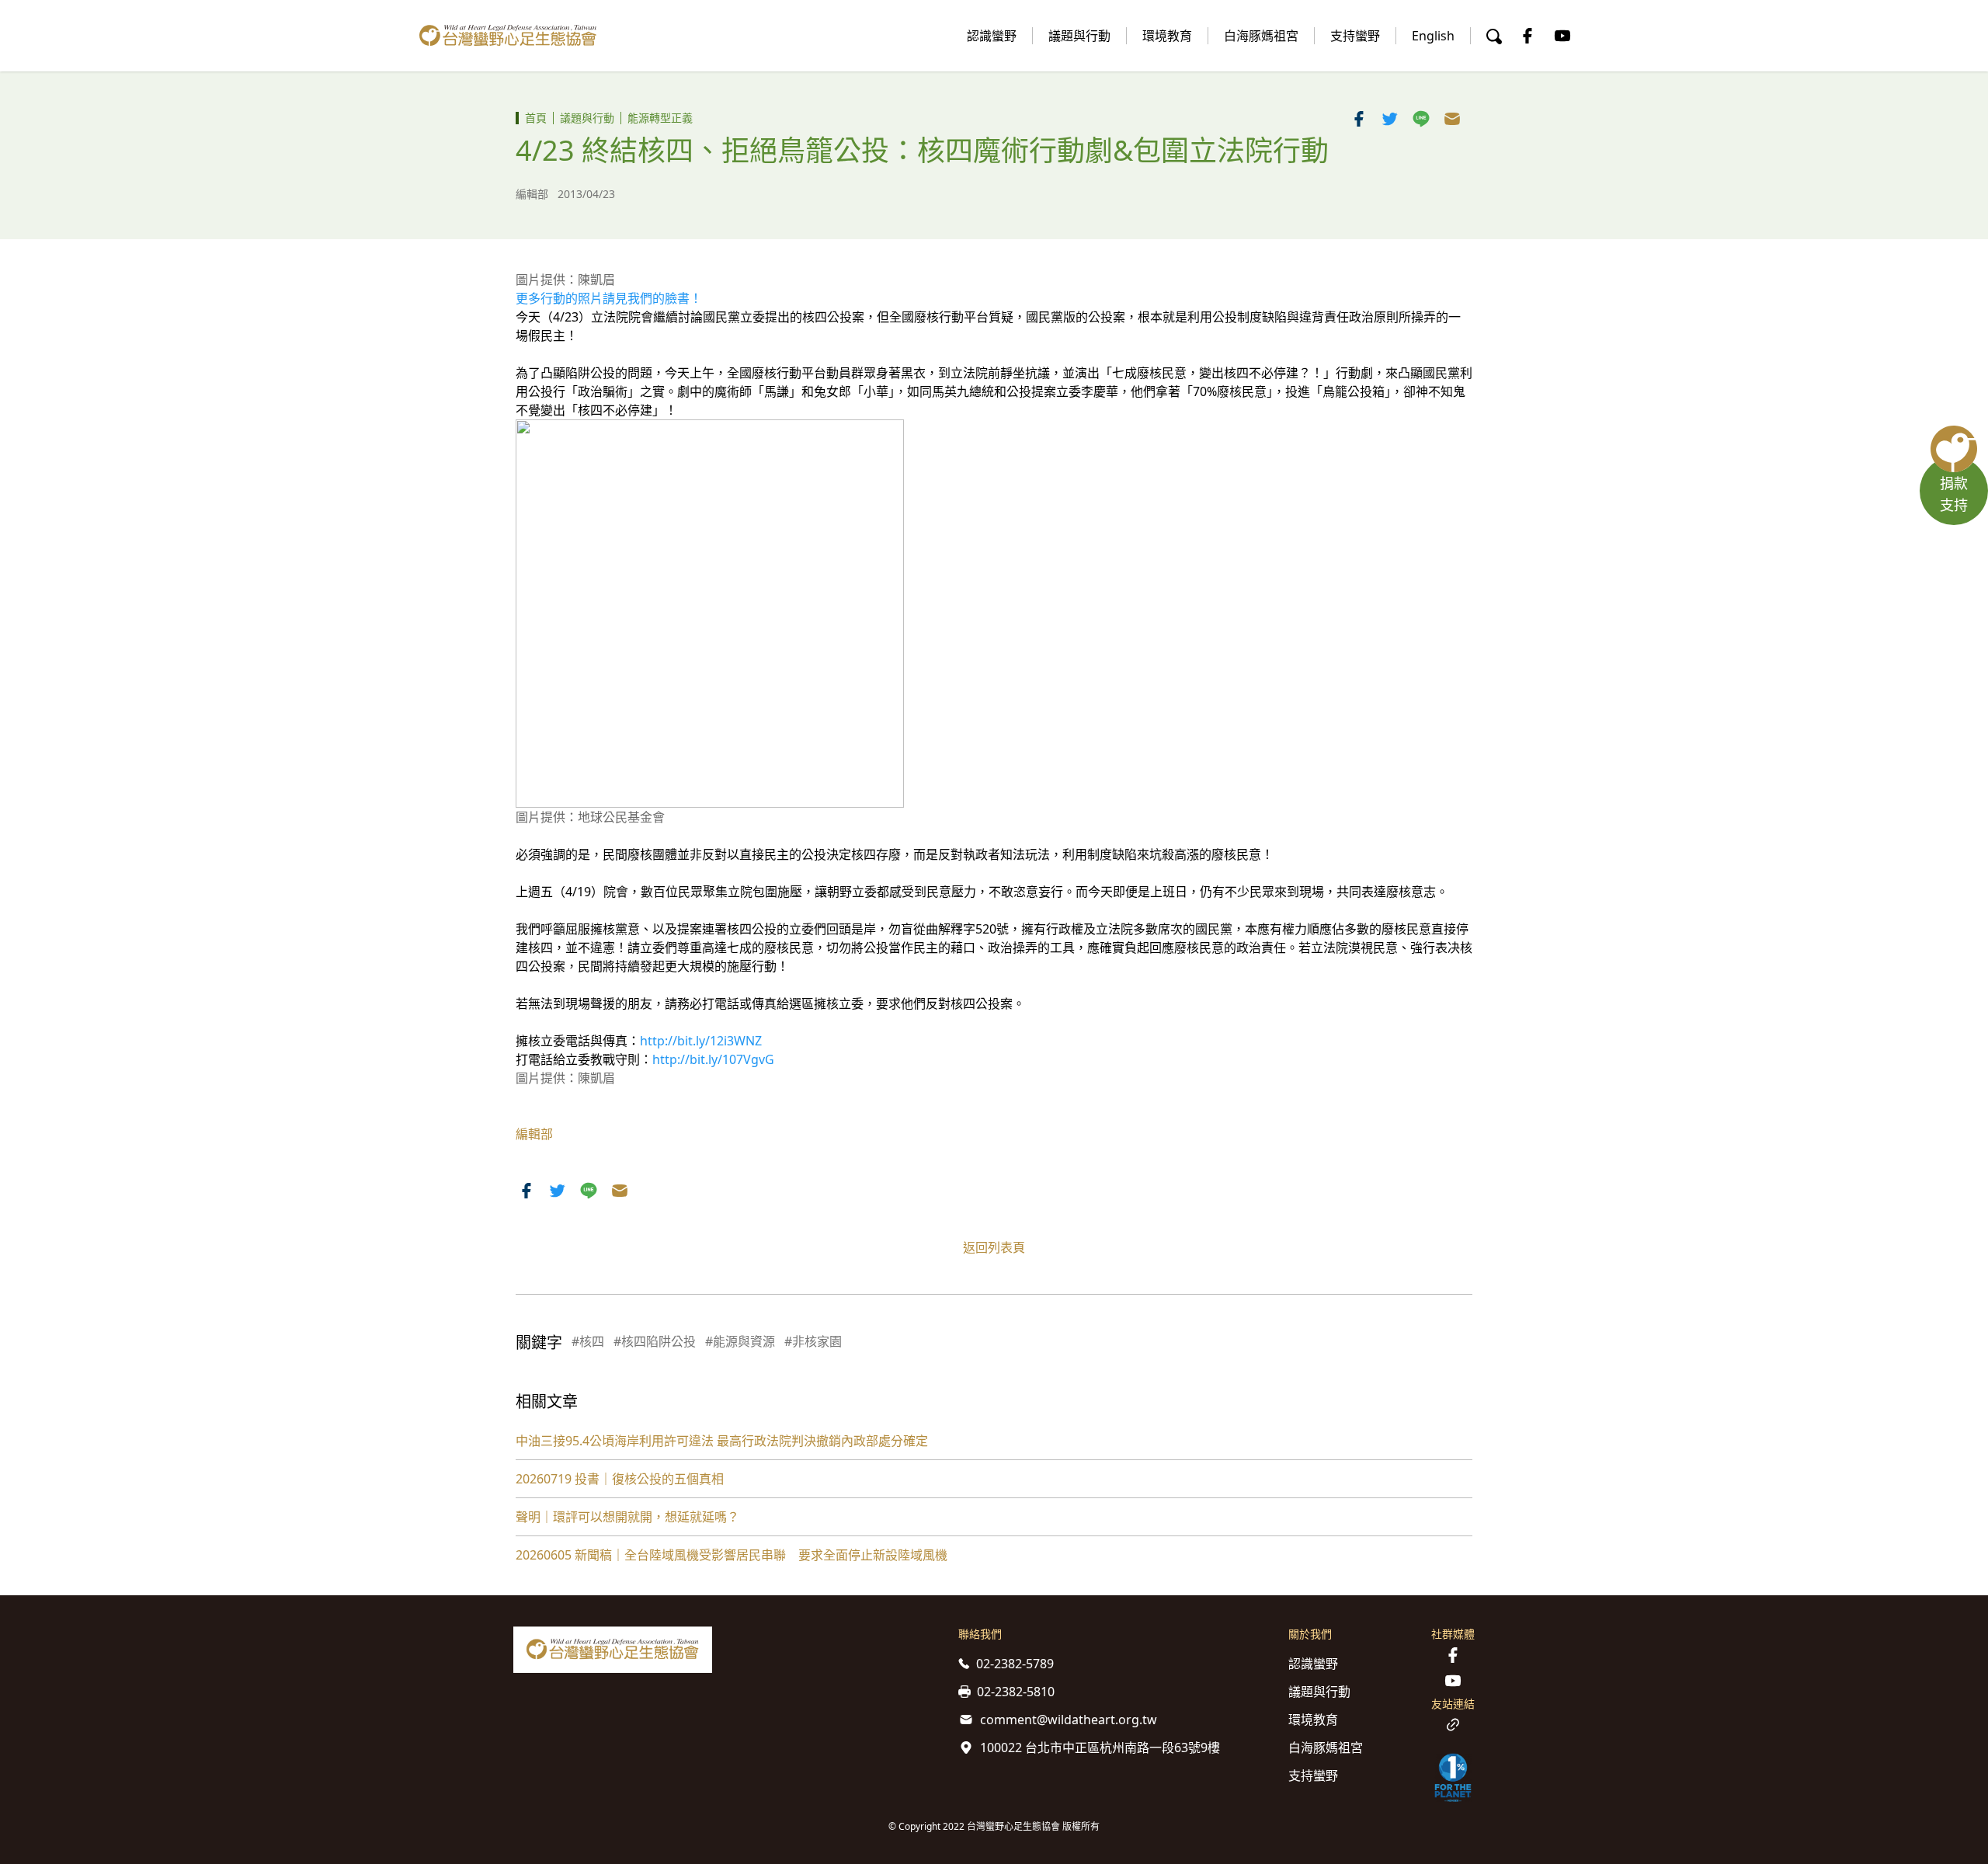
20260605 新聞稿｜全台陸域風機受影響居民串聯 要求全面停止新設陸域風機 (732, 1555)
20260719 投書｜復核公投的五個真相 (620, 1479)
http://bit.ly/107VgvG (713, 1059)
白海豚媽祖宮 (1261, 36)
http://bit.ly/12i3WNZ (701, 1041)
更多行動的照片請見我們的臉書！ (609, 298)
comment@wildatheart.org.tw (1069, 1720)
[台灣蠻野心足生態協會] (508, 36)
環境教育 (1167, 36)
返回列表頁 (994, 1247)
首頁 (536, 118)
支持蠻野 (1355, 36)
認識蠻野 (992, 36)
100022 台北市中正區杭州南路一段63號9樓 (1100, 1747)
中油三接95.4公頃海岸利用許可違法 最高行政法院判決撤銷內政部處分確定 (722, 1441)
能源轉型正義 (660, 118)
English (1433, 36)
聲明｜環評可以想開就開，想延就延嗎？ (627, 1517)
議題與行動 (1079, 36)
